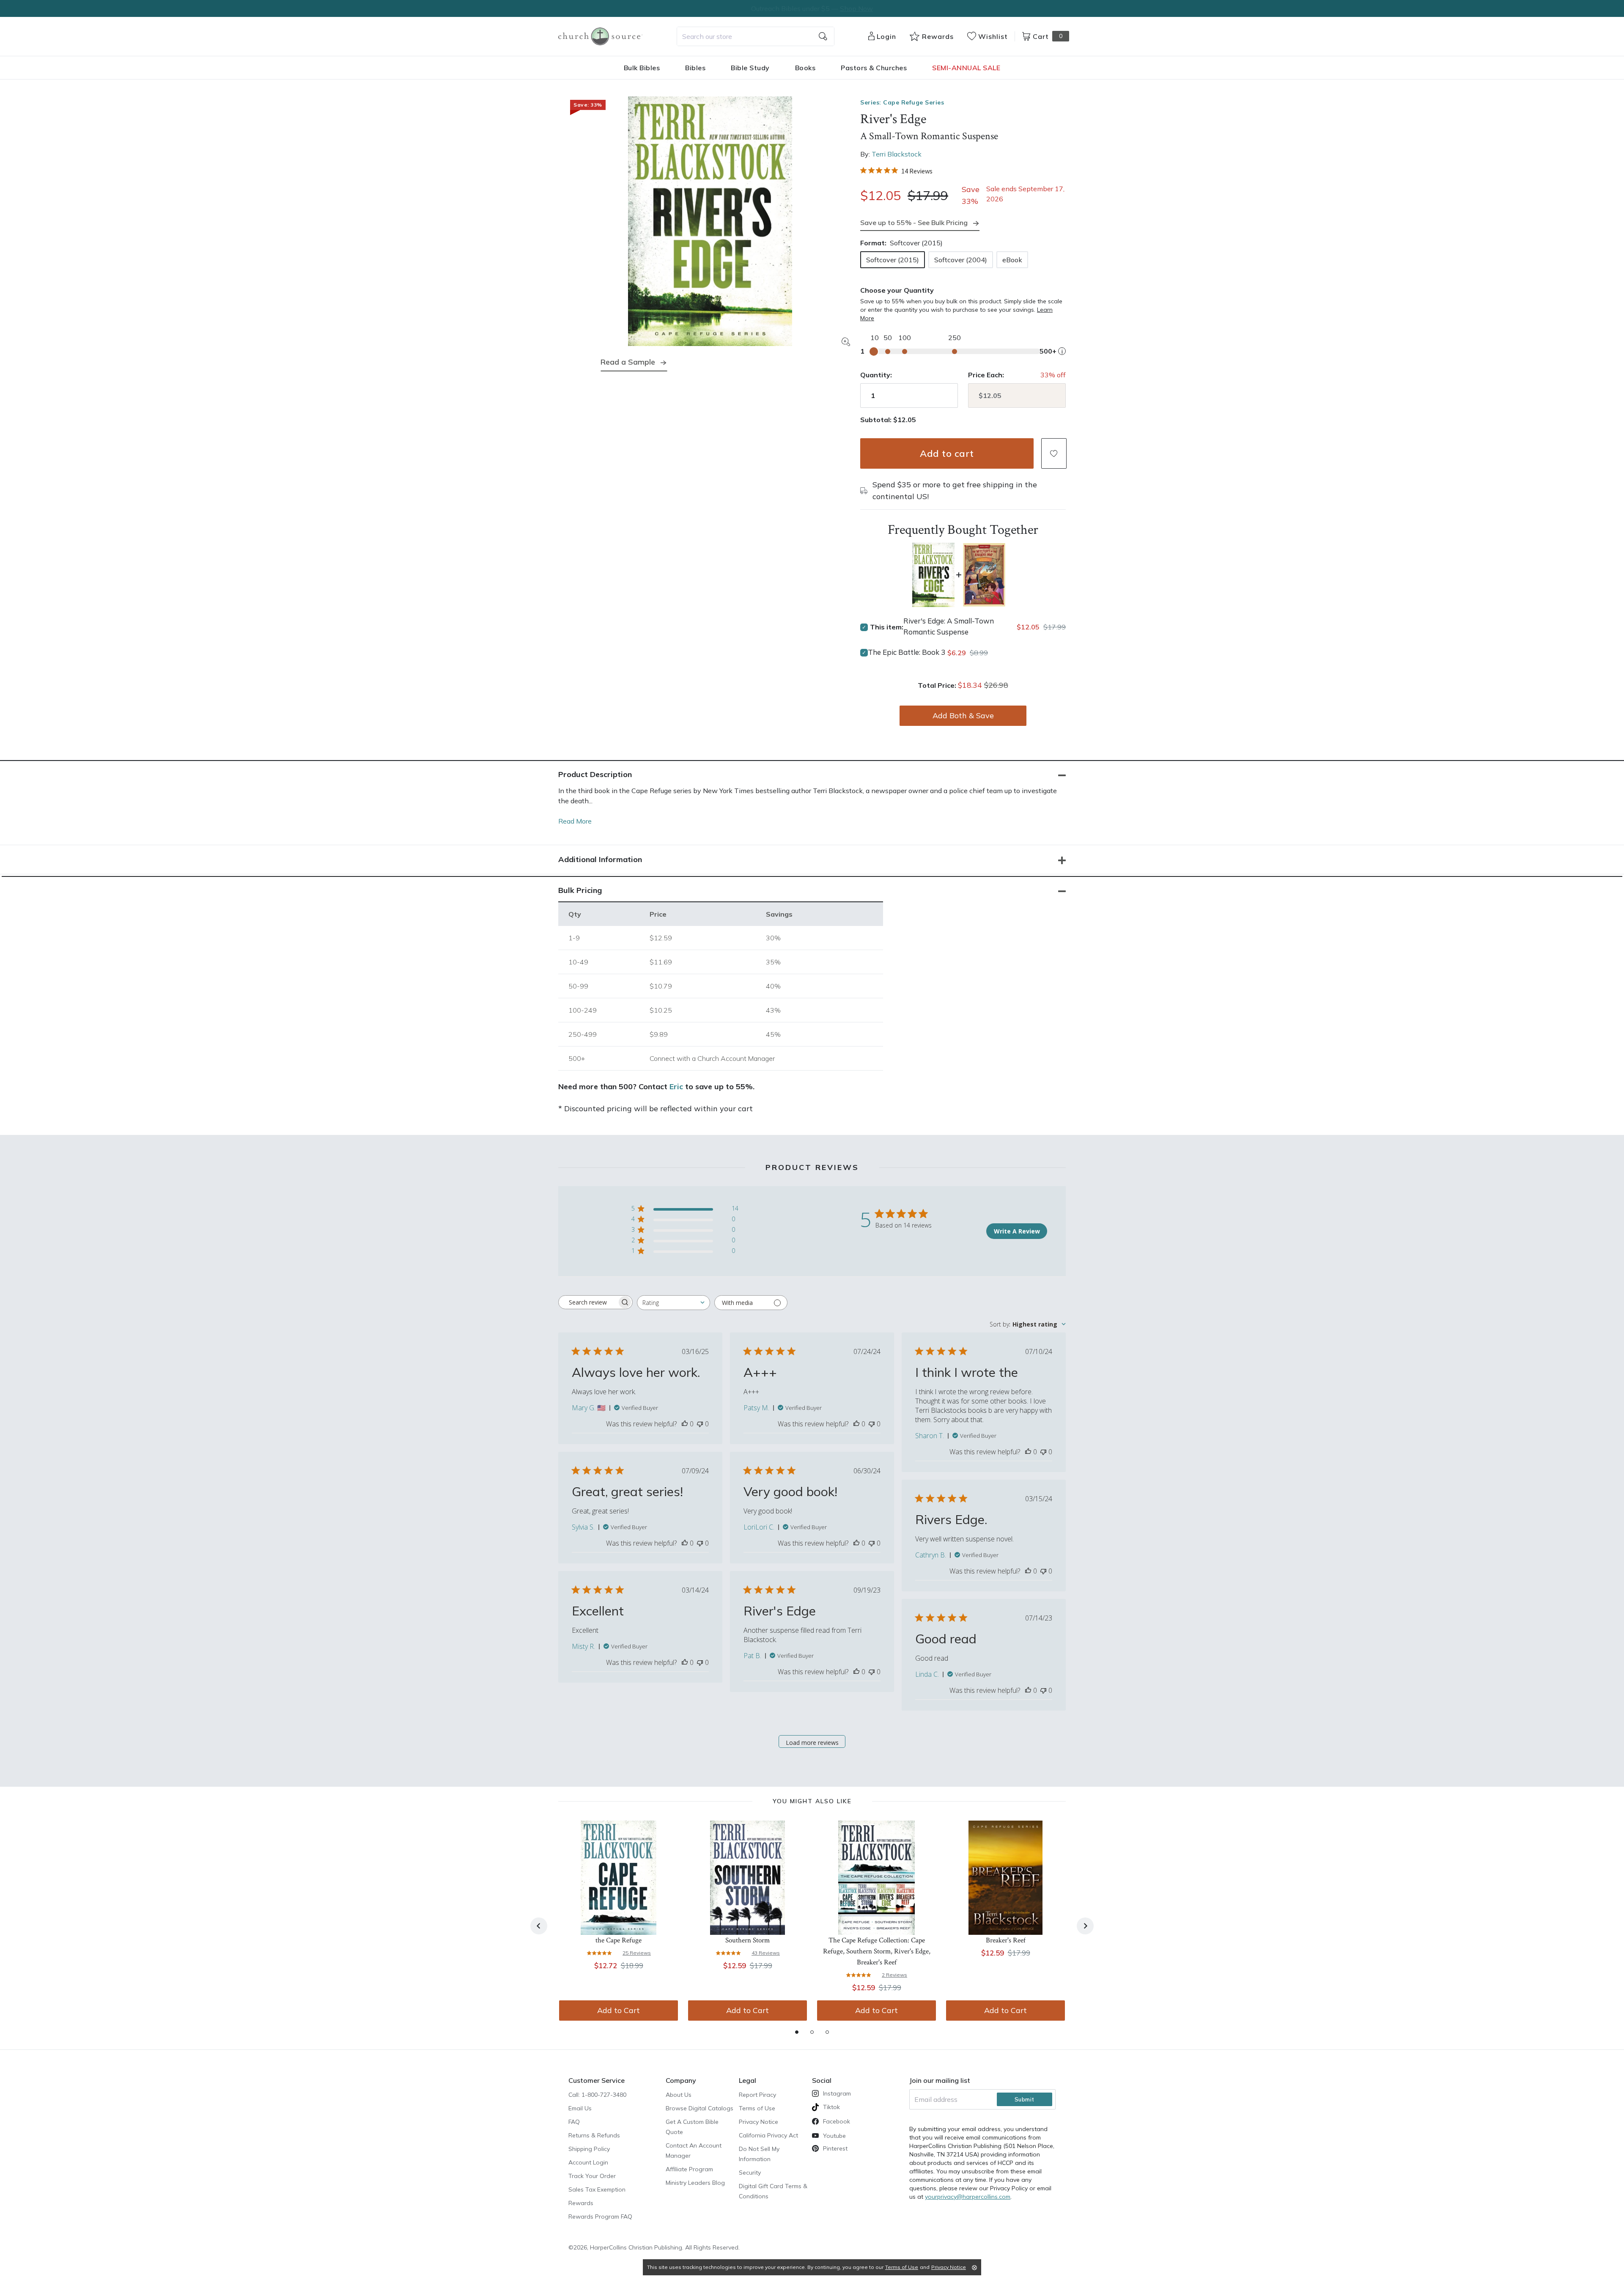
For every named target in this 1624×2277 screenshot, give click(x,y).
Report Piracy (757, 2095)
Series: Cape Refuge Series (902, 102)
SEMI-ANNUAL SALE (966, 68)
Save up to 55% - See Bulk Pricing (914, 222)
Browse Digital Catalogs (700, 2108)
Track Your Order (592, 2176)
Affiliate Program (689, 2169)
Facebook (837, 2121)
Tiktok (831, 2107)
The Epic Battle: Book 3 (907, 652)
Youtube (834, 2136)
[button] (1054, 453)
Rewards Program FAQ (600, 2217)
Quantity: (876, 375)
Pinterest (835, 2148)
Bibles (695, 68)
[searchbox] (588, 1302)
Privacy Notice (759, 2122)
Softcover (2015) (893, 260)
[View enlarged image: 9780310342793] (710, 221)
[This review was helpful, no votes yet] (685, 1424)
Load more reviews (812, 1743)
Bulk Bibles (642, 68)
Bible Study (750, 68)
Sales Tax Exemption (597, 2189)
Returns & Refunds (594, 2135)
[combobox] (756, 36)
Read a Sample (628, 362)
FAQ (574, 2122)
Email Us (580, 2108)
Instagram (837, 2093)
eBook (1012, 260)
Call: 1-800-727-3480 (597, 2095)
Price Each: (986, 375)
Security (750, 2173)
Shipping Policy (589, 2149)
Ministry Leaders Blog (695, 2183)
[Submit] (823, 36)
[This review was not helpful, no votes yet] (700, 1424)
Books (805, 68)
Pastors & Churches (874, 68)
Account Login (588, 2162)
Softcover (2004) (961, 260)
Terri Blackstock (897, 154)
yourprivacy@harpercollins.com (968, 2197)
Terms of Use (757, 2108)
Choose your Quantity (897, 290)
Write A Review (1017, 1231)
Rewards (581, 2203)
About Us (679, 2095)
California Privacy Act (768, 2135)
